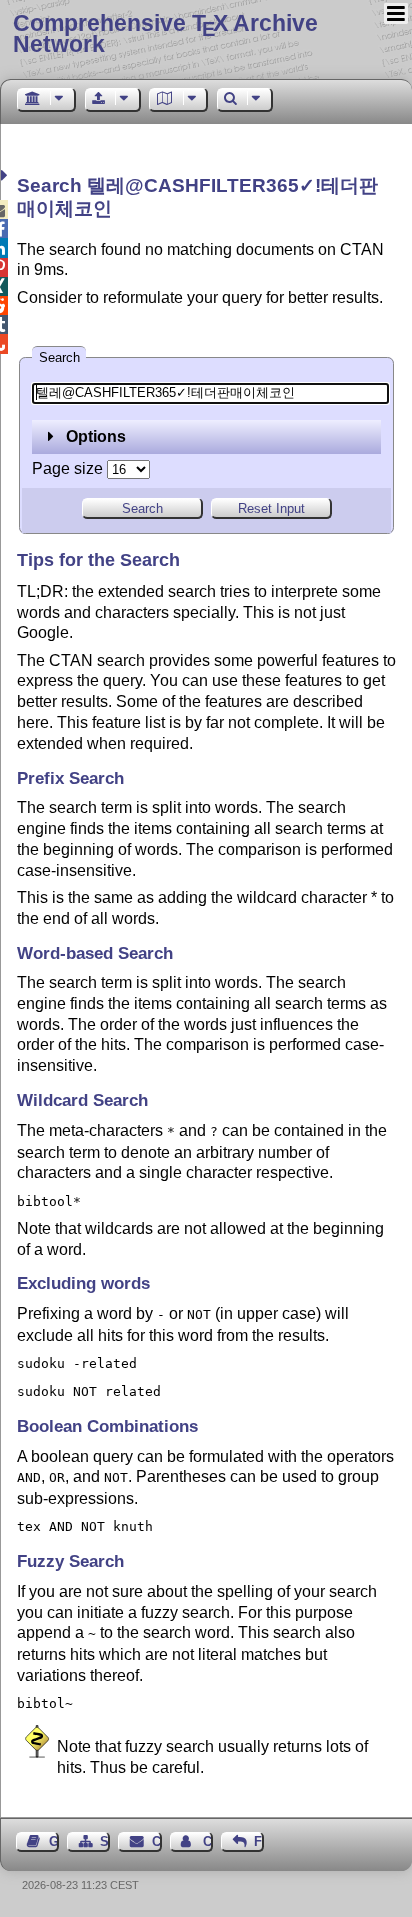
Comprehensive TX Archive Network (165, 33)
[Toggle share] (6, 175)
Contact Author (208, 1841)
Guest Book (54, 1841)
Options (94, 436)
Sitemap (105, 1841)
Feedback (259, 1841)
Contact (156, 1841)
